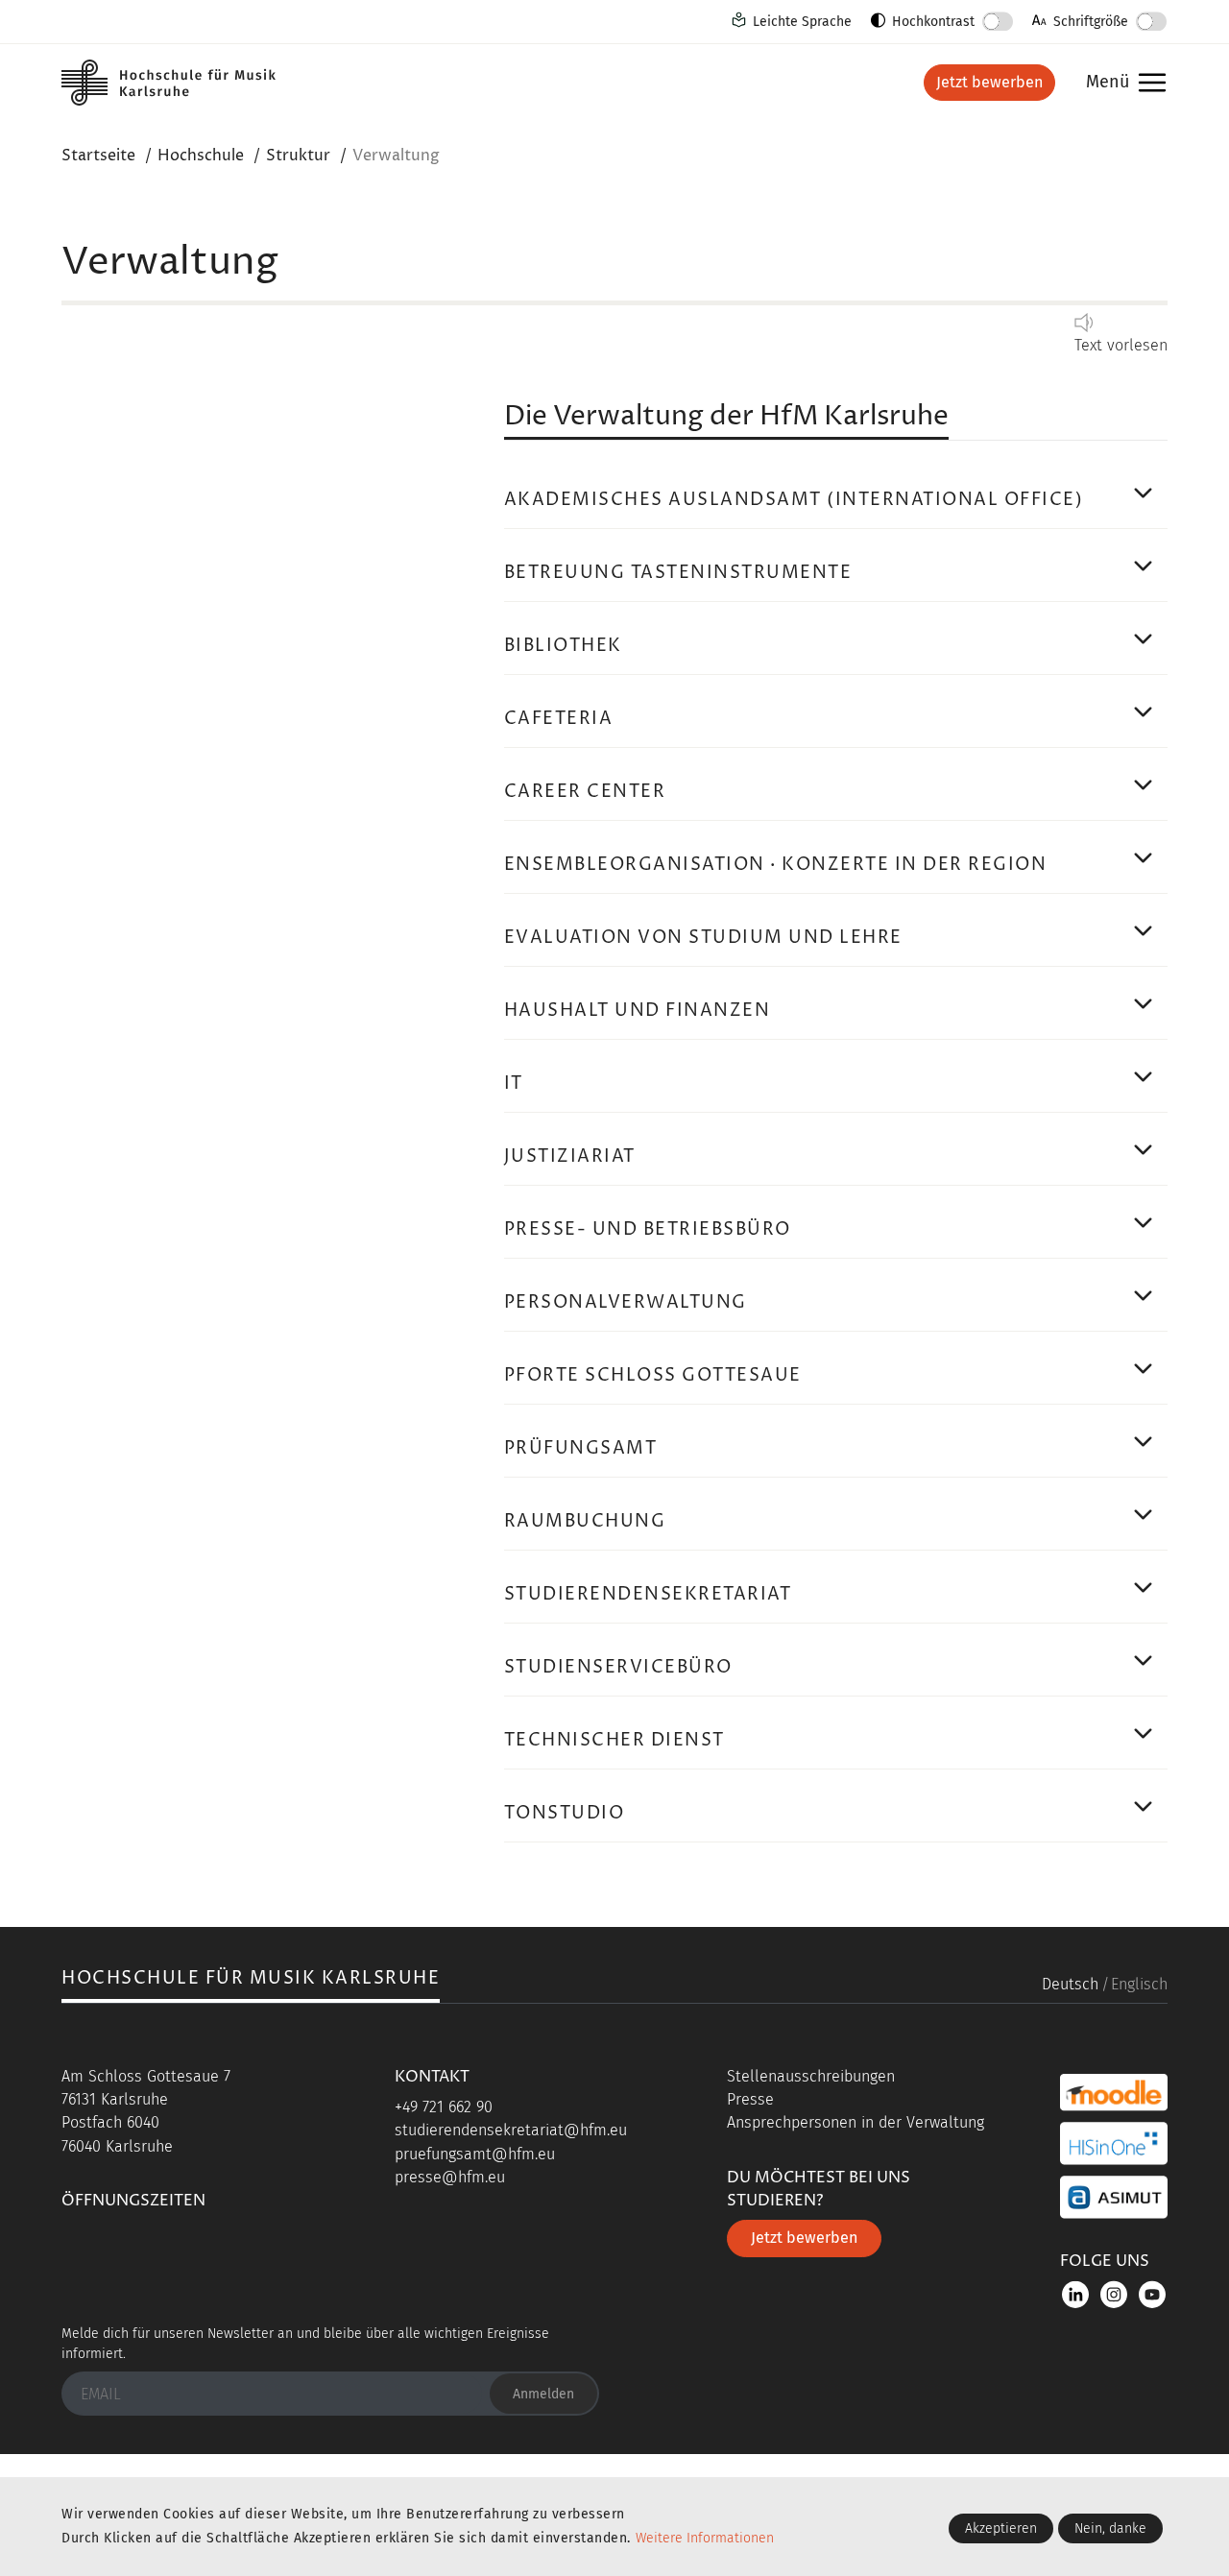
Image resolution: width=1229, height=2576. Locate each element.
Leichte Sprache (802, 22)
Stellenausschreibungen (811, 2076)
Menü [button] (1121, 83)
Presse (750, 2099)
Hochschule (201, 156)
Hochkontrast (933, 22)
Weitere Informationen (705, 2538)
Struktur (298, 156)
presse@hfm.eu (450, 2177)
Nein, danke (1110, 2528)
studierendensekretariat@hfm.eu (511, 2130)
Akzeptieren (1001, 2528)
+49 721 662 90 (444, 2107)
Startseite (98, 156)
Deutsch (1070, 1984)
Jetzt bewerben (989, 82)
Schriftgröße (1091, 22)
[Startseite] (186, 83)
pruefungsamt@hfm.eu (475, 2154)
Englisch (1139, 1984)
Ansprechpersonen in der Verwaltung (855, 2122)
